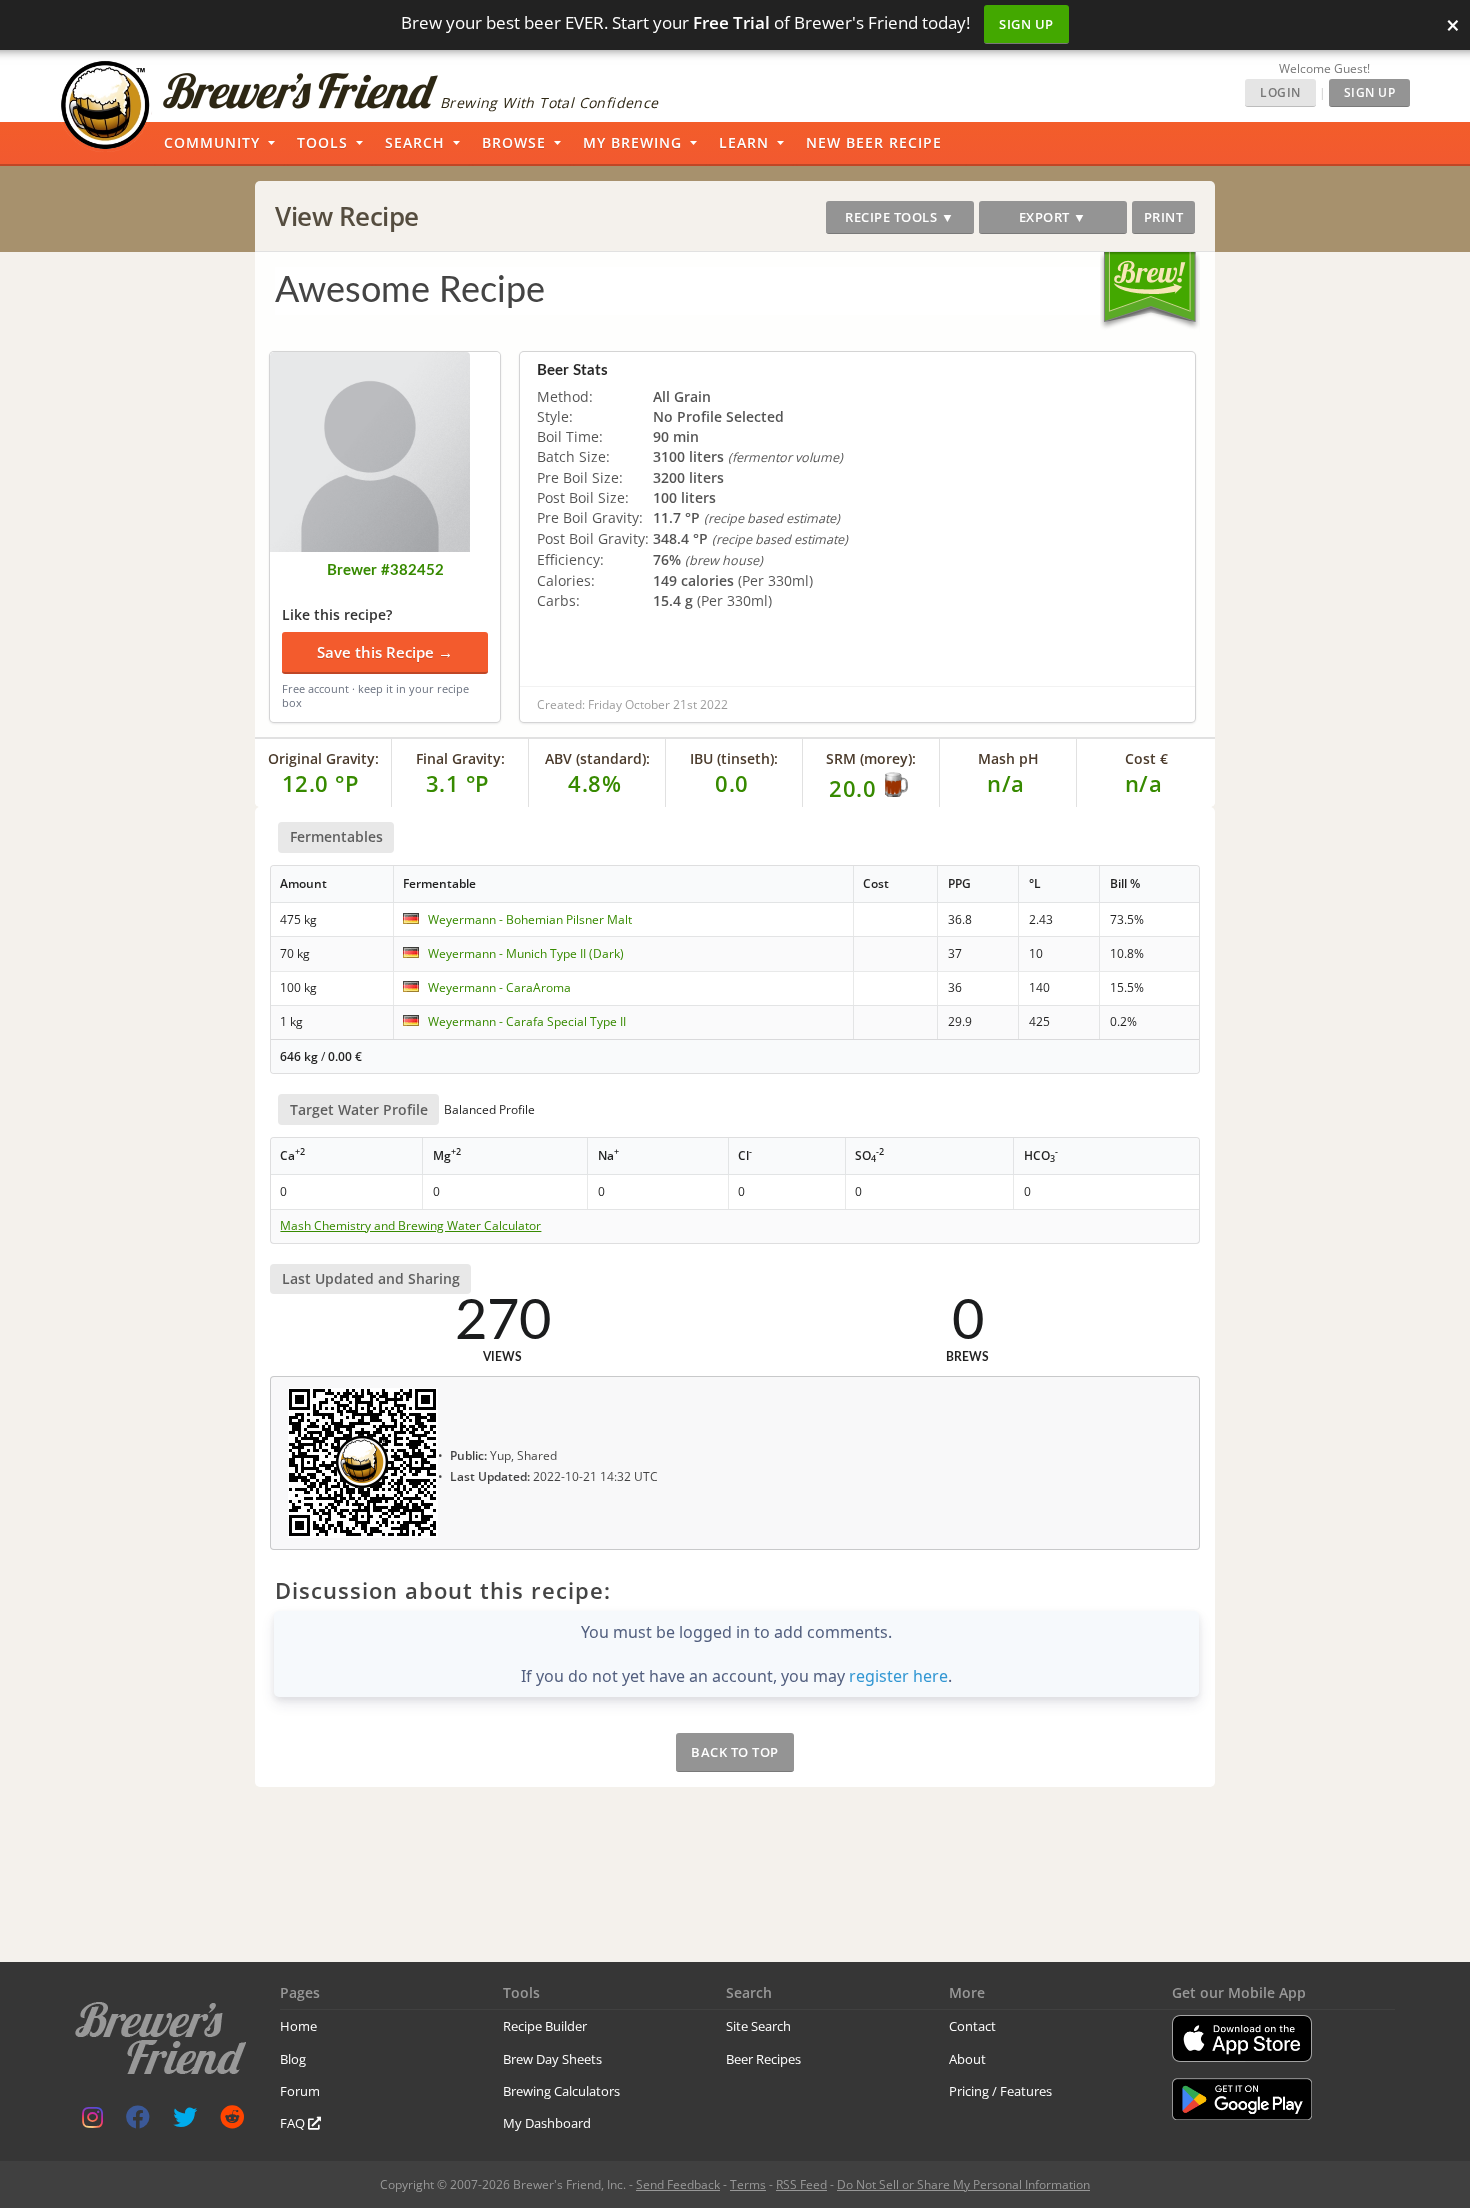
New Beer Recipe (874, 142)
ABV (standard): (597, 758)
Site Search (758, 2026)
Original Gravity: (323, 758)
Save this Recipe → (385, 652)
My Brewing (632, 142)
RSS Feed (801, 2184)
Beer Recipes (763, 2059)
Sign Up (1026, 24)
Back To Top (735, 1752)
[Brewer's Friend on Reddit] (232, 2121)
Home (298, 2026)
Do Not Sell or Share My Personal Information (963, 2184)
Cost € (1146, 758)
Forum (300, 2091)
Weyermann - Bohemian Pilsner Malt (530, 919)
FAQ (294, 2123)
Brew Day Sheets (552, 2059)
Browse (514, 142)
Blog (293, 2059)
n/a (1144, 783)
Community (212, 142)
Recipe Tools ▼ (899, 217)
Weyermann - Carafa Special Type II (527, 1021)
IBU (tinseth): (734, 758)
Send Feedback (678, 2184)
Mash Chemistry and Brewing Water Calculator (410, 1226)
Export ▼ (1053, 217)
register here (898, 1676)
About (967, 2059)
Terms (748, 2184)
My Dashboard (547, 2123)
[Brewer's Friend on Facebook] (138, 2121)
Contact (972, 2026)
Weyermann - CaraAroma (499, 987)
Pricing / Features (1000, 2091)
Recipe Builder (545, 2026)
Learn (744, 142)
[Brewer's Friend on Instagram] (92, 2121)
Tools (322, 142)
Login (1280, 92)
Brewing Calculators (561, 2091)
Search (415, 142)
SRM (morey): (871, 758)
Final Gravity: (460, 758)
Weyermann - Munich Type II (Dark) (526, 953)
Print (1164, 217)
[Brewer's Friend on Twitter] (185, 2121)
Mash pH (1008, 758)
